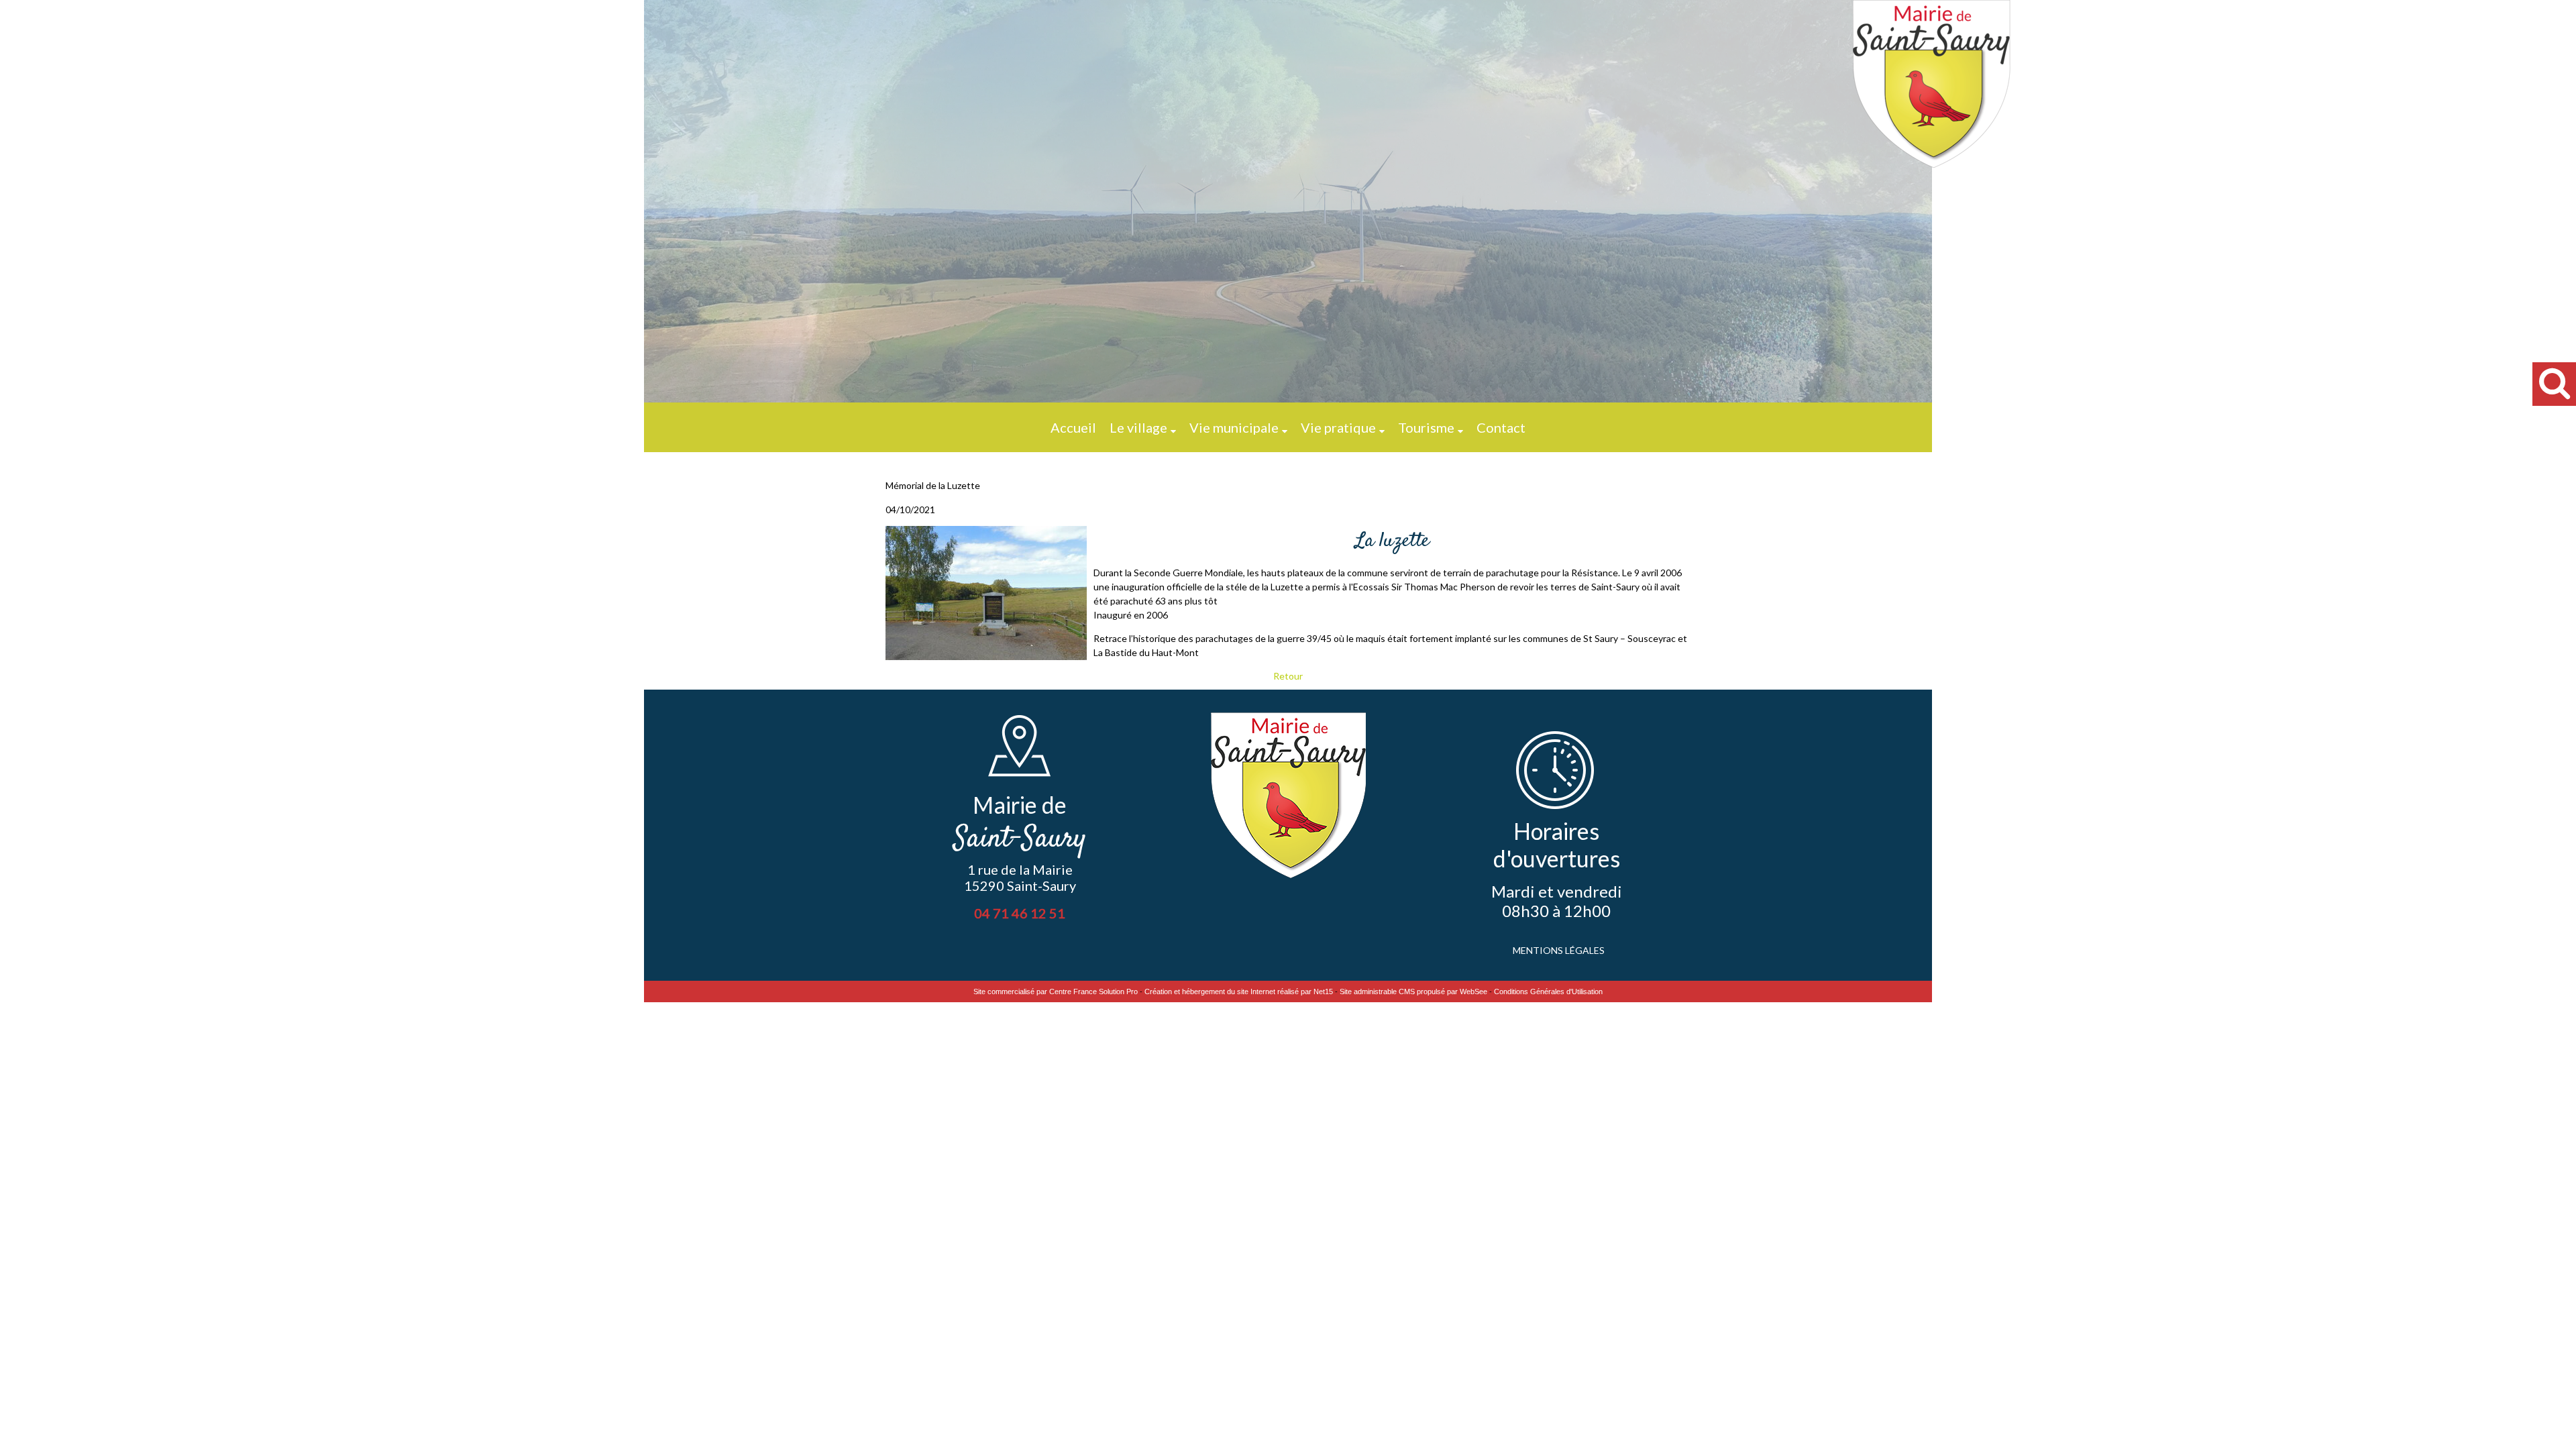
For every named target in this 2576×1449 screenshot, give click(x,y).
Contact (1501, 427)
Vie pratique (1338, 427)
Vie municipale (1234, 427)
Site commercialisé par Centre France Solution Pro (1056, 991)
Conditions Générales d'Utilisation (1548, 991)
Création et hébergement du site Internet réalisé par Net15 (1239, 991)
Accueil (1073, 427)
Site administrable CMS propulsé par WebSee (1413, 991)
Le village (1138, 427)
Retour (1288, 676)
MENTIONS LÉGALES (1559, 950)
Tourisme (1426, 427)
